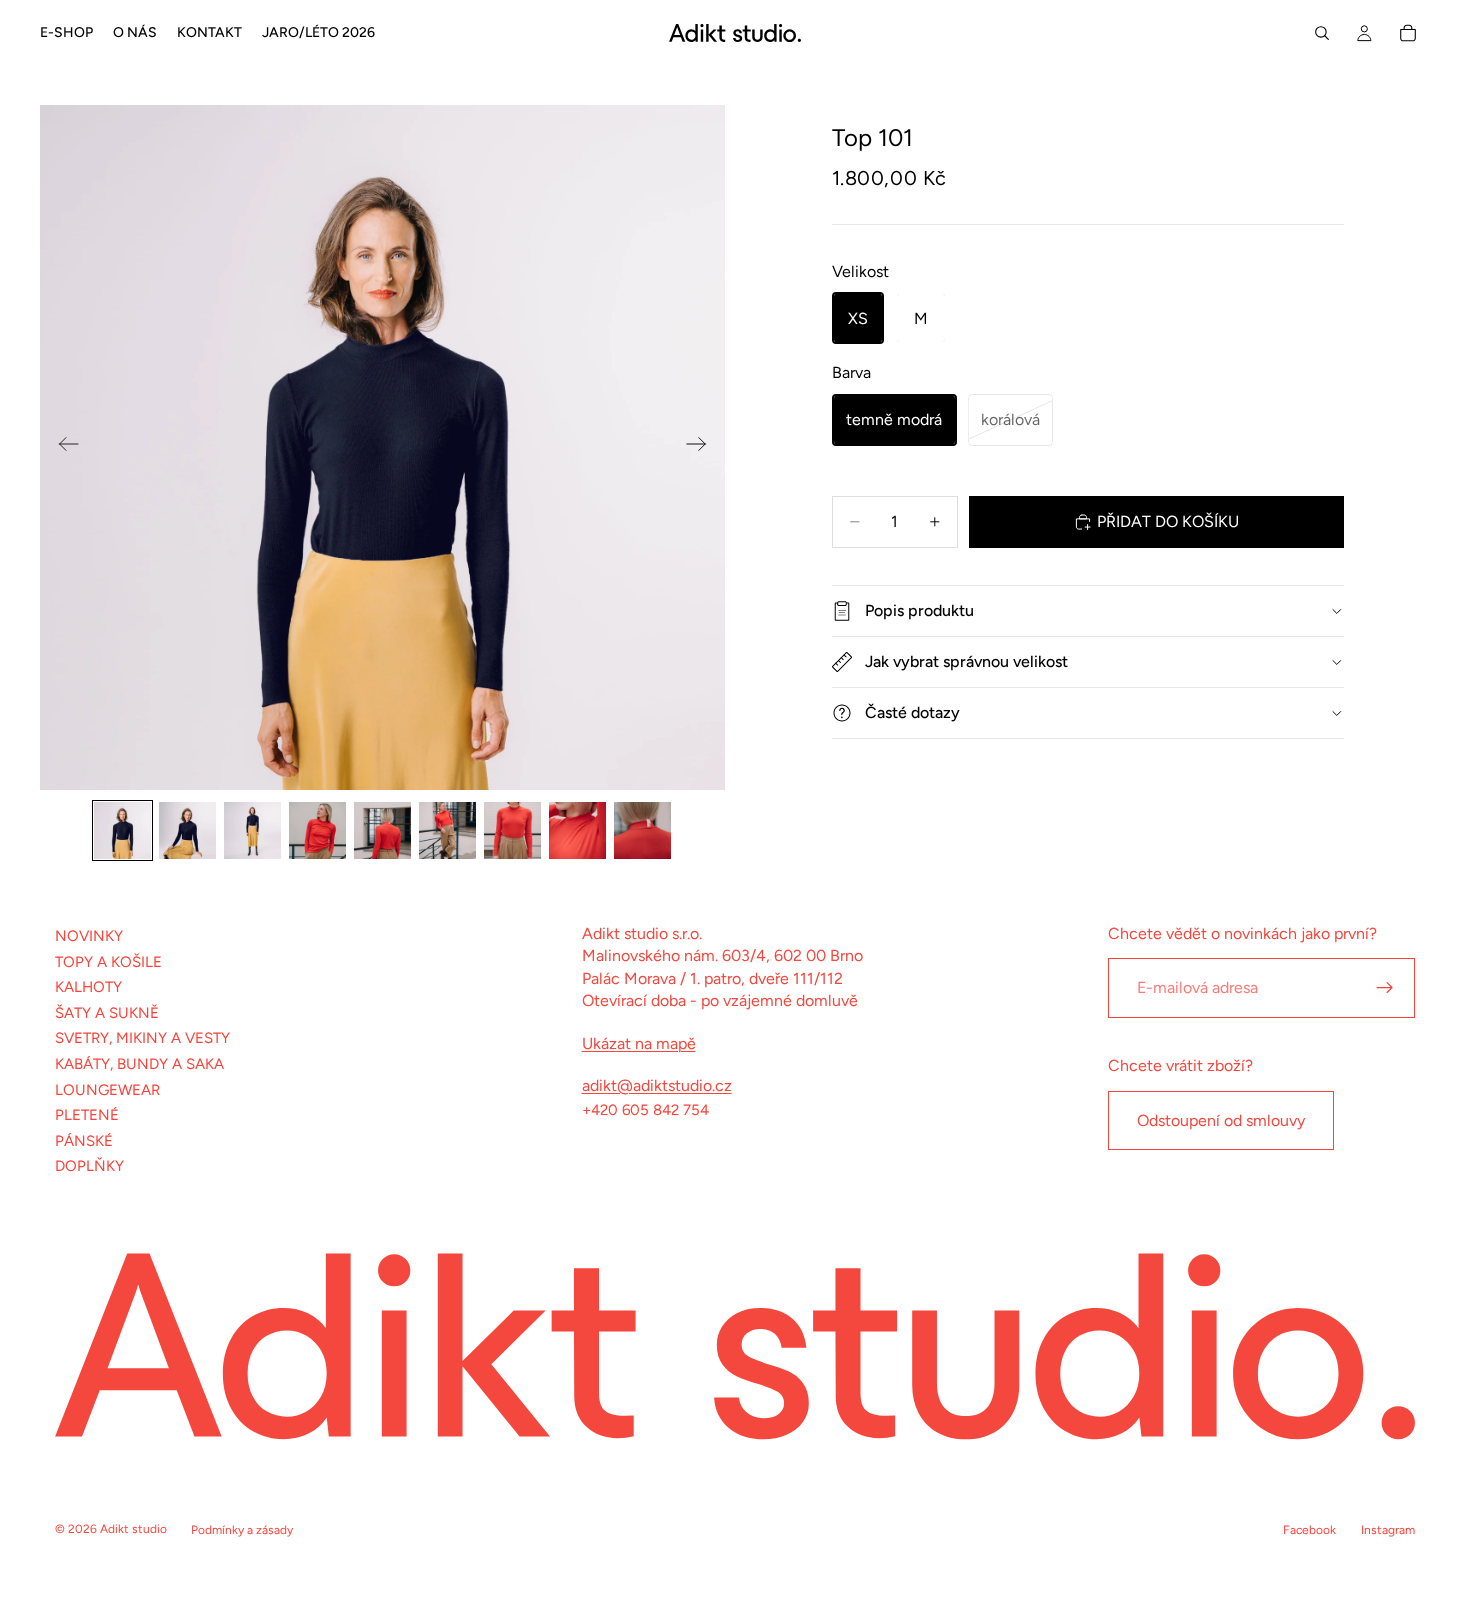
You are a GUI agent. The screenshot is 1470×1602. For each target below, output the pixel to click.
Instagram (1388, 1530)
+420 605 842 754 (645, 1110)
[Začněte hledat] (1322, 33)
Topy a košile (108, 961)
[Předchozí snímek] (62, 448)
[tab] (122, 830)
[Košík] (1408, 33)
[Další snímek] (702, 448)
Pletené (87, 1115)
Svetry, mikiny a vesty (142, 1038)
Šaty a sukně (107, 1013)
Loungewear (107, 1089)
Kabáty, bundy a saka (139, 1064)
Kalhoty (88, 987)
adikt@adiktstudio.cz (657, 1085)
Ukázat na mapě (639, 1042)
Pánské (84, 1141)
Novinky (89, 936)
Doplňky (89, 1166)
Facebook (1309, 1530)
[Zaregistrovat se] (1385, 988)
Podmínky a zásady (242, 1530)
